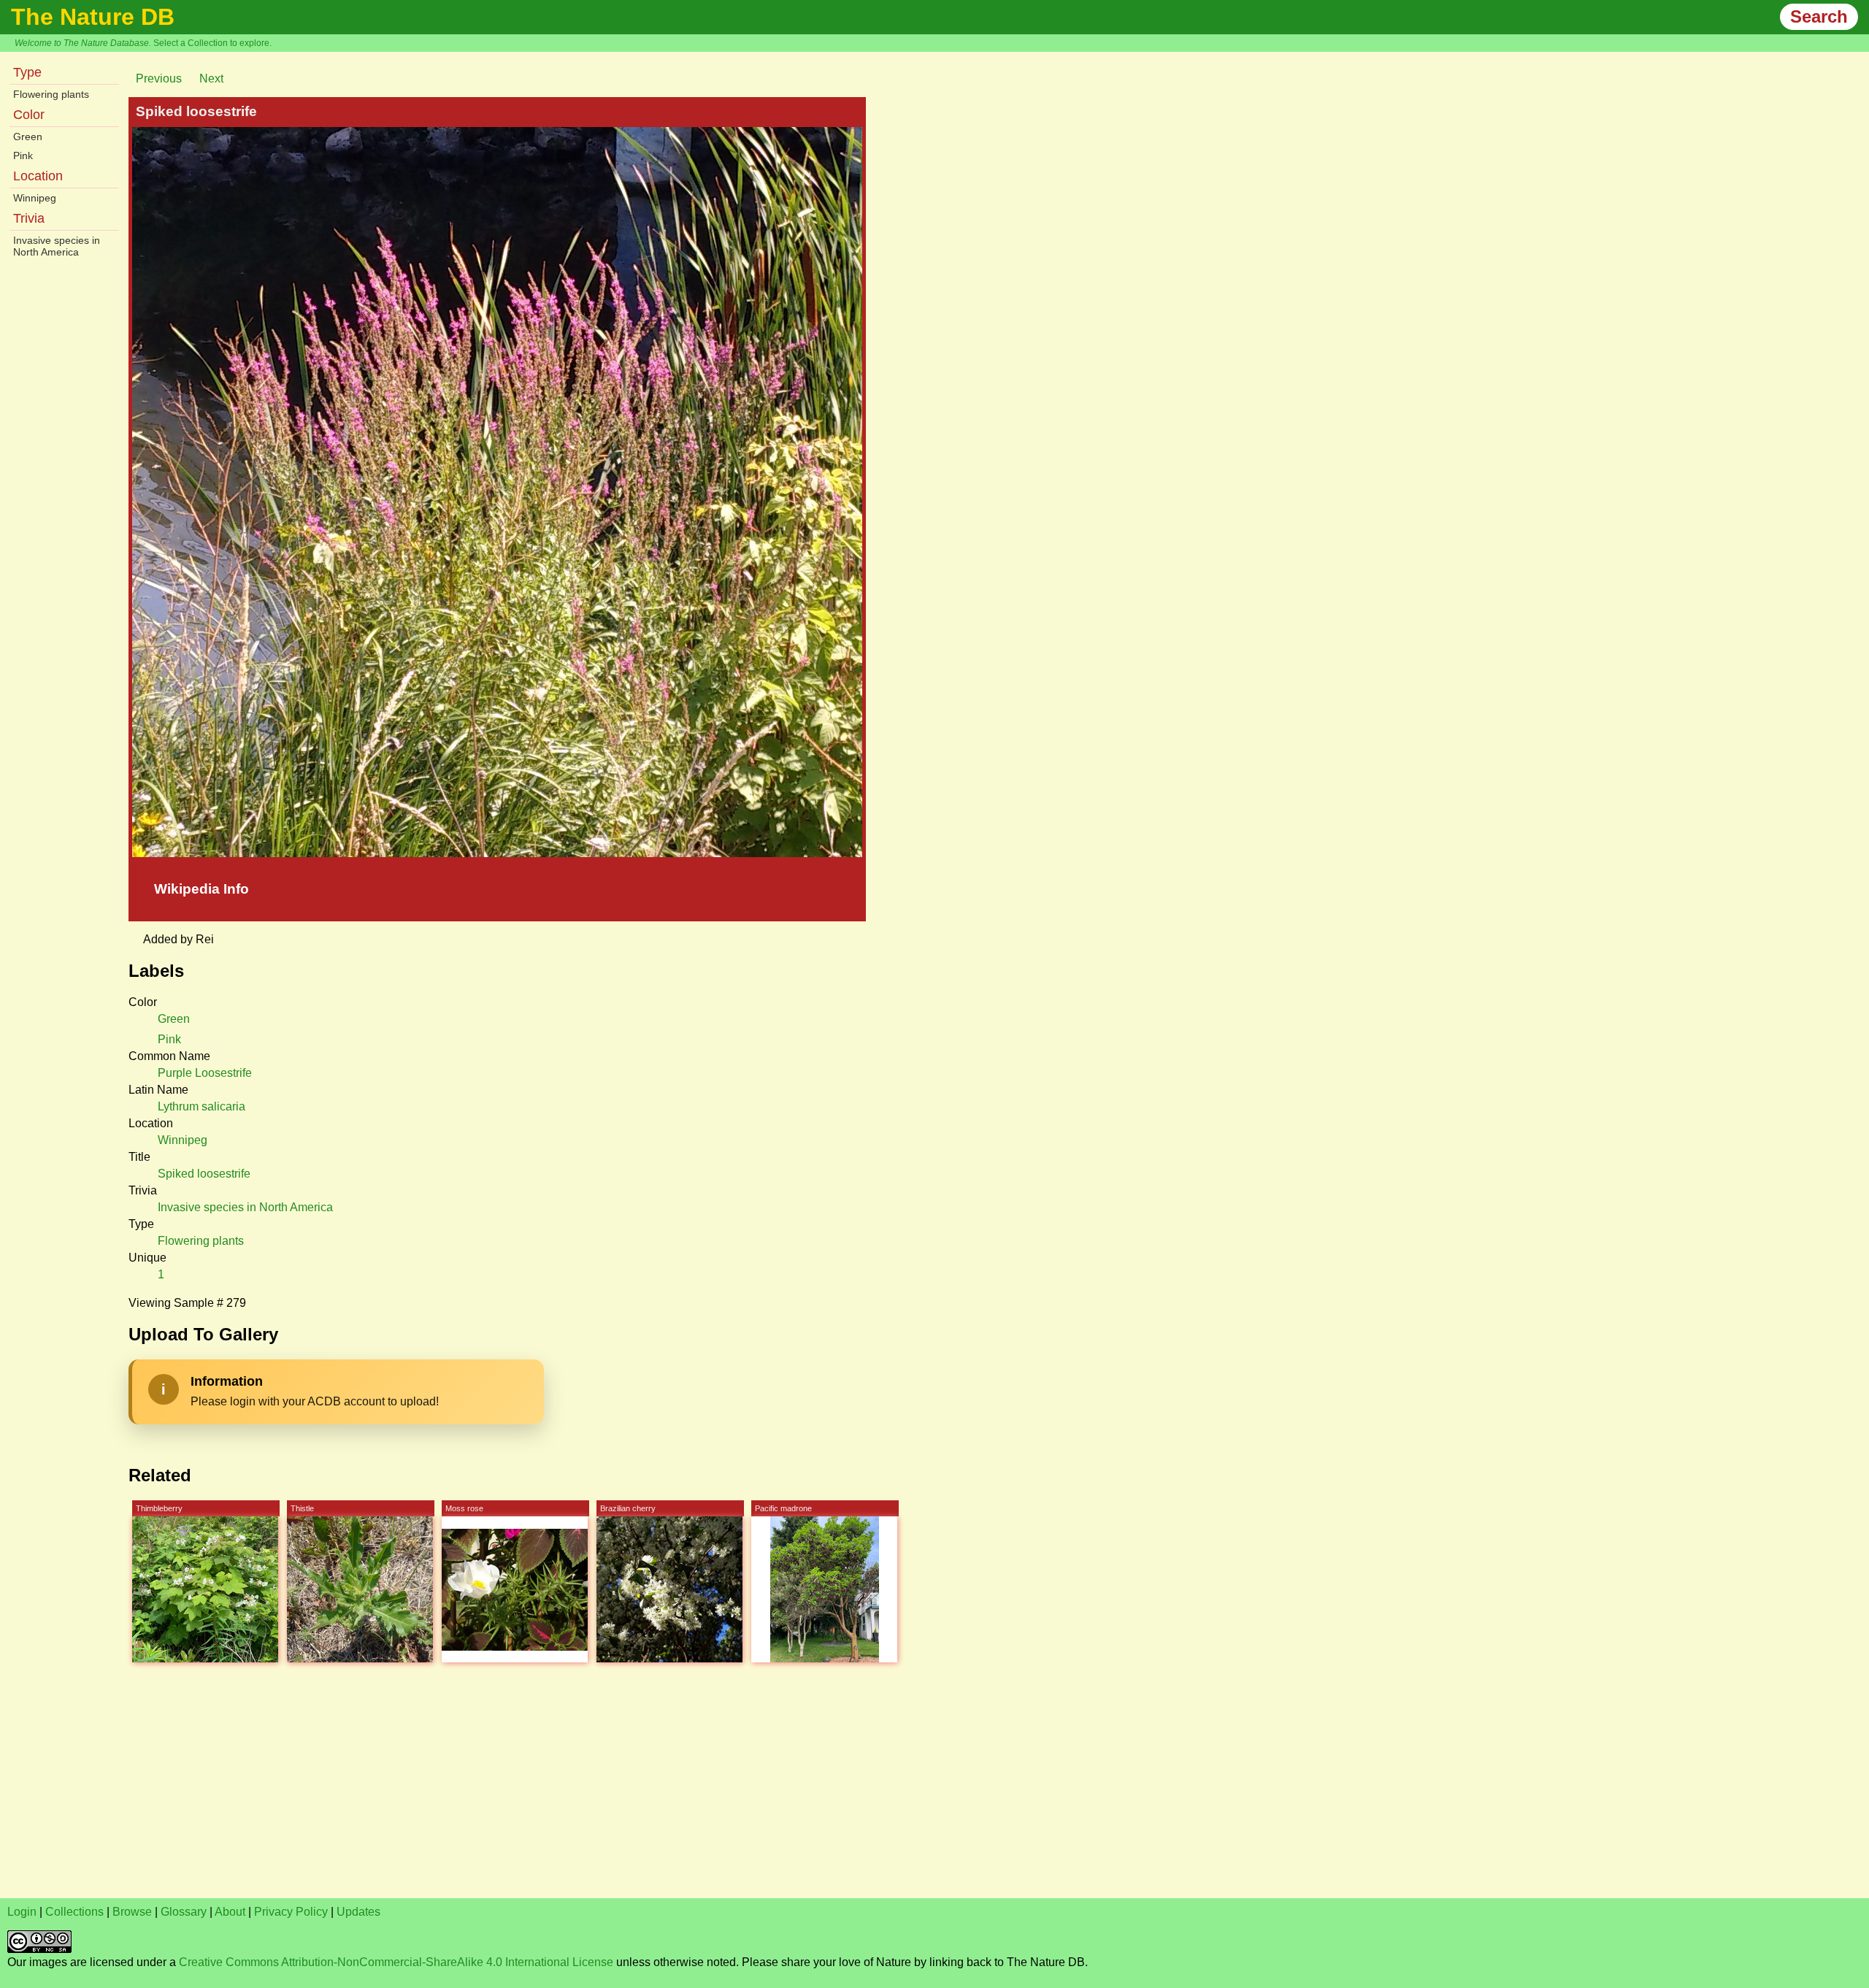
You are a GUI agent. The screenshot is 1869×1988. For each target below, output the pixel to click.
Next (211, 78)
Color (29, 115)
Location (38, 176)
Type (27, 72)
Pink (23, 156)
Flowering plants (51, 94)
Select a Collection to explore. (212, 43)
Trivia (29, 218)
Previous (159, 78)
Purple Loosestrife (205, 1073)
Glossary (184, 1912)
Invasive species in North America (57, 246)
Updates (358, 1912)
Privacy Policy (291, 1912)
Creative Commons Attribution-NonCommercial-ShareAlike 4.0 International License (396, 1962)
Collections (74, 1912)
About (230, 1912)
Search (1819, 16)
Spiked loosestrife (204, 1174)
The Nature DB (93, 17)
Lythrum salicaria (202, 1106)
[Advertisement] (445, 1789)
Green (28, 137)
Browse (132, 1912)
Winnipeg (35, 198)
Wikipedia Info (202, 889)
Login (22, 1912)
